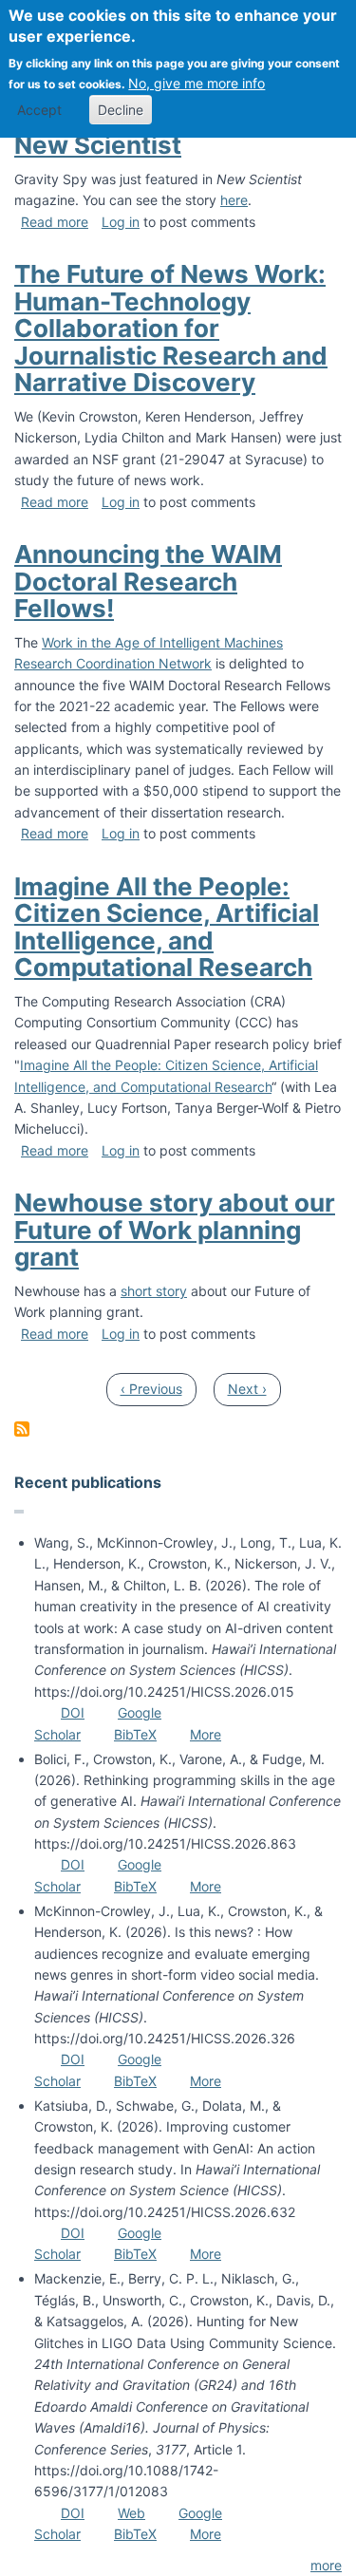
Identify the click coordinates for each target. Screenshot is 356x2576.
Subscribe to (22, 1429)
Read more (55, 222)
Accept (39, 110)
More (206, 1734)
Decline (121, 110)
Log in (121, 222)
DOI (73, 1712)
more (326, 2565)
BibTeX (135, 1734)
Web (131, 2513)
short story (154, 1291)
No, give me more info (197, 83)
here (234, 200)
